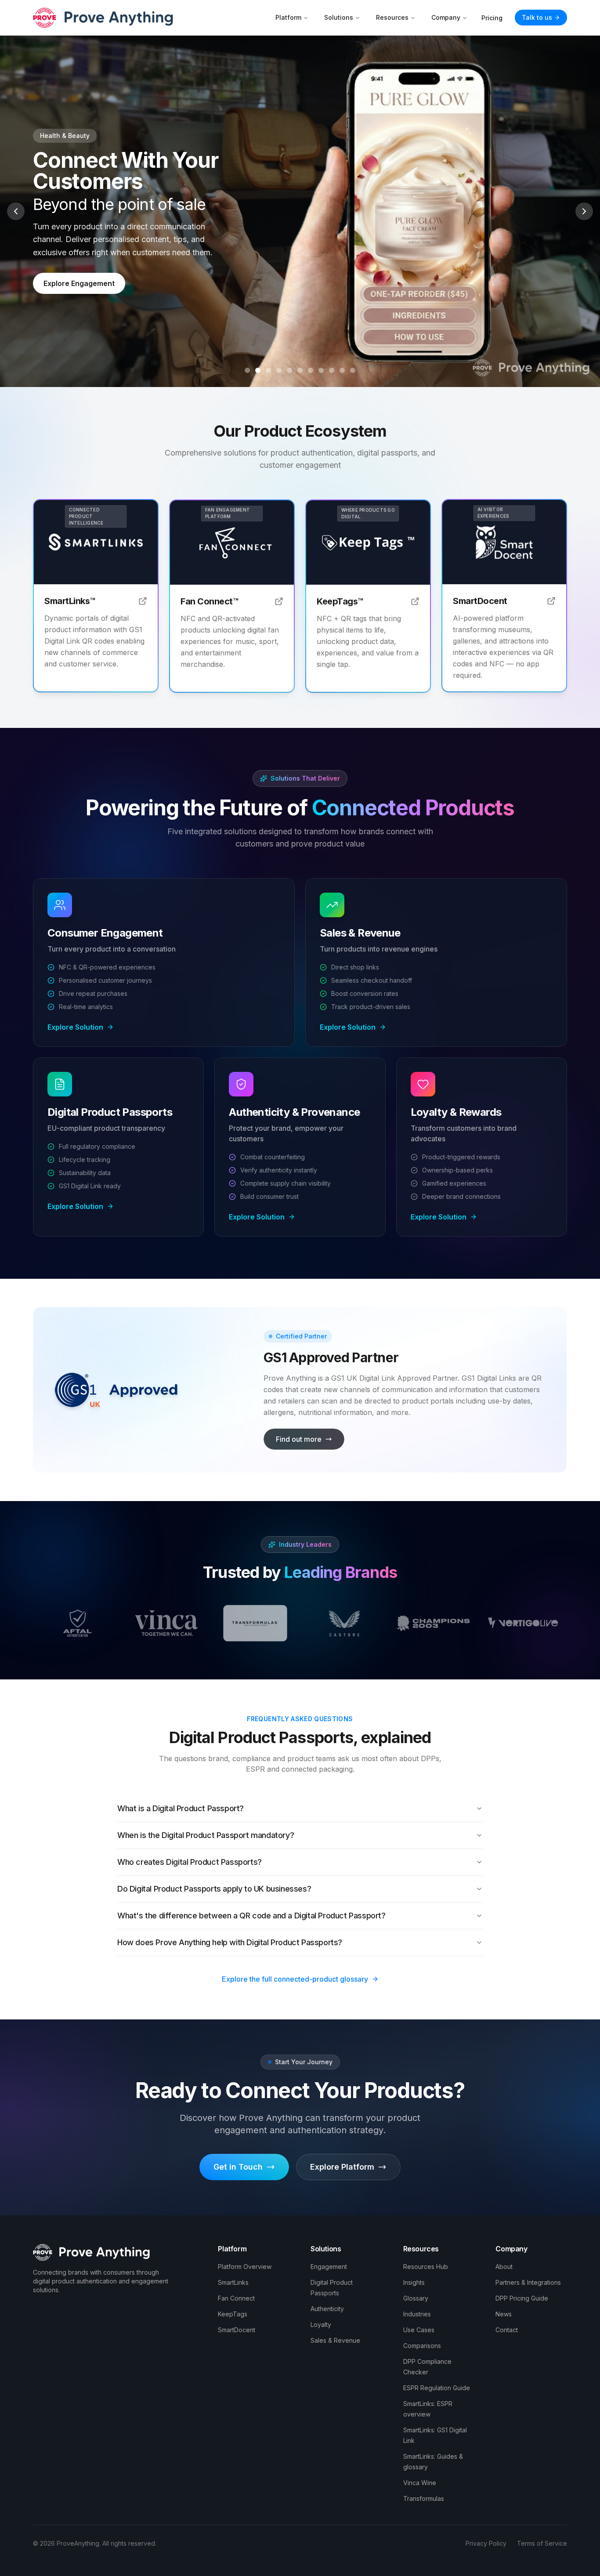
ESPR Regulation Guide (437, 2388)
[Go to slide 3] (268, 370)
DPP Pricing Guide (522, 2298)
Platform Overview (245, 2267)
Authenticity (327, 2309)
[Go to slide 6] (300, 370)
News (504, 2314)
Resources (392, 17)
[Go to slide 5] (289, 370)
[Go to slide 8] (321, 370)
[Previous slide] (16, 211)
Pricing (492, 18)
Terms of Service (542, 2543)
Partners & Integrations (528, 2282)
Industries (417, 2314)
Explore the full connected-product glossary (295, 1979)
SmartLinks (233, 2282)
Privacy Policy (486, 2543)
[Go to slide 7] (311, 370)
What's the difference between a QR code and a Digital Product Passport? (251, 1916)
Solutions (339, 17)
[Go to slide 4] (279, 370)
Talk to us (537, 17)
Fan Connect (236, 2298)
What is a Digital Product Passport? (181, 1808)
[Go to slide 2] (258, 370)
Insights (414, 2282)
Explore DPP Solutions (81, 273)
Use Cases (419, 2330)
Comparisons (422, 2346)
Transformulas (424, 2498)
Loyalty (321, 2325)
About (504, 2267)
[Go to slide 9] (332, 370)
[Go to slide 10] (342, 370)
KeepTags (233, 2314)
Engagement (329, 2267)
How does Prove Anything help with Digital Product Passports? (230, 1942)
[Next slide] (584, 211)
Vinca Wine (420, 2483)
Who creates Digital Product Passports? (190, 1862)
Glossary (416, 2298)
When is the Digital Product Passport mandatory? (206, 1835)
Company (446, 17)
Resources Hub (426, 2267)
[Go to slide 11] (353, 370)
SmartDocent (237, 2330)
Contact (507, 2330)
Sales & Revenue (335, 2340)
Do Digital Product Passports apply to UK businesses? (214, 1889)
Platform (288, 17)
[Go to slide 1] (247, 370)
